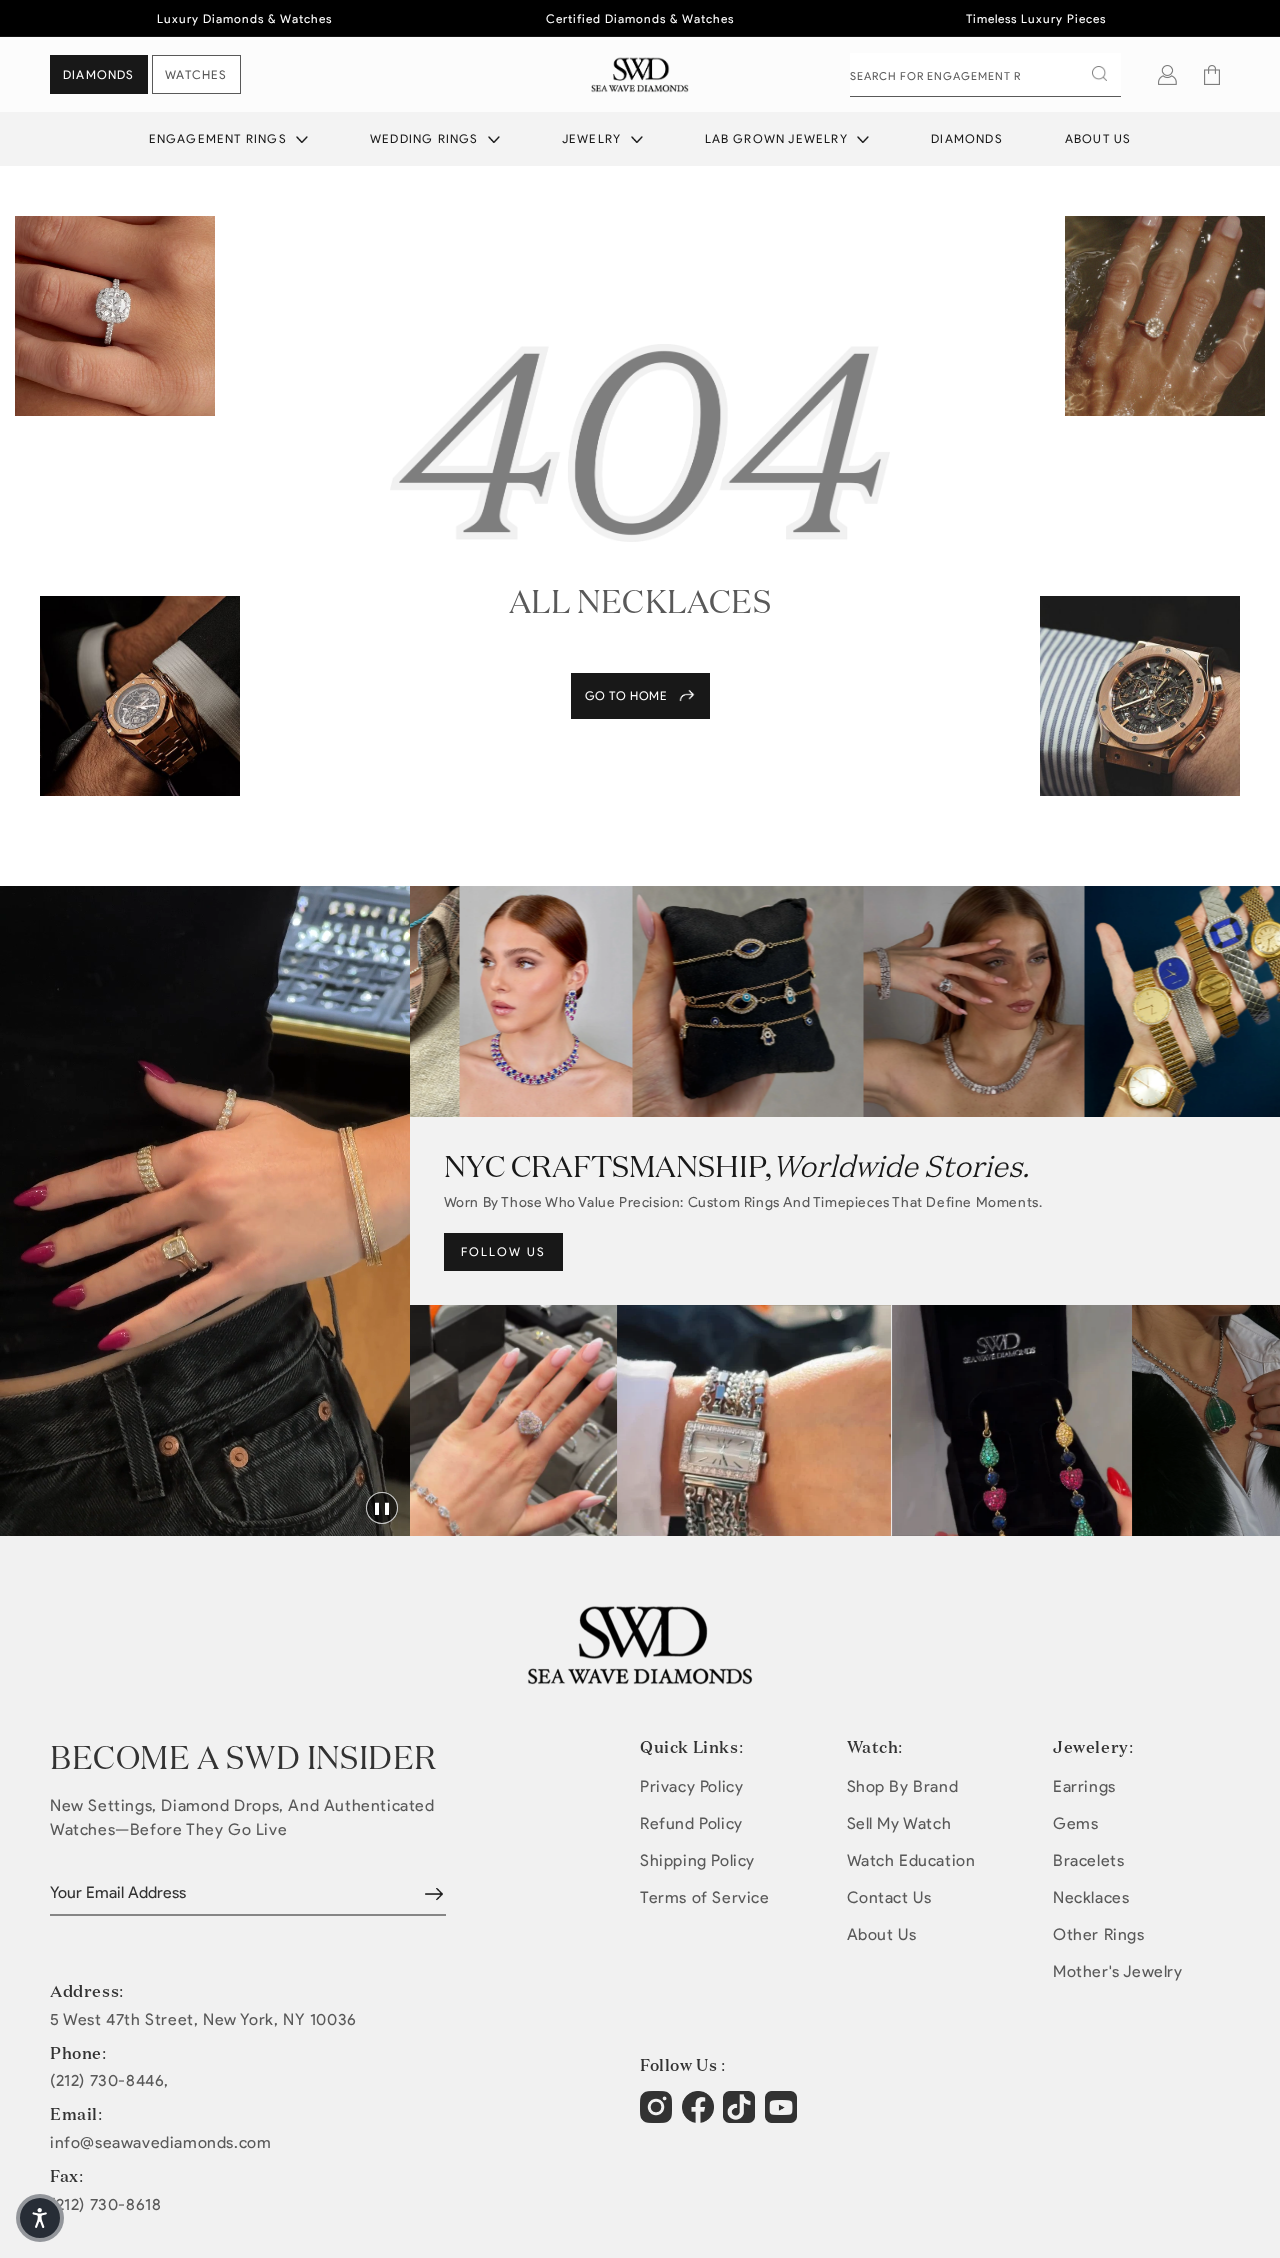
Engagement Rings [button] (220, 138)
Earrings (1084, 1786)
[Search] (1099, 74)
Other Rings (1099, 1934)
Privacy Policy (691, 1786)
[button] (1212, 75)
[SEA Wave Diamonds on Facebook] (700, 2117)
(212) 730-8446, (109, 2081)
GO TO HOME (626, 695)
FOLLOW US (503, 1251)
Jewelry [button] (594, 138)
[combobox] (985, 75)
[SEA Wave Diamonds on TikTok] (783, 2117)
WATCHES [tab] (196, 74)
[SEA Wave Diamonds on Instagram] (658, 2117)
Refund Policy (691, 1823)
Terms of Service (705, 1897)
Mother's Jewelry (1118, 1971)
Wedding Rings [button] (426, 138)
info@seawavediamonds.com (160, 2143)
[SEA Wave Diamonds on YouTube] (741, 2117)
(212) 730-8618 (105, 2205)
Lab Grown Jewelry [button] (779, 138)
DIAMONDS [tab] (99, 74)
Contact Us (889, 1897)
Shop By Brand (903, 1786)
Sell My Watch (899, 1823)
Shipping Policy (697, 1860)
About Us (1098, 138)
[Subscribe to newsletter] (434, 1894)
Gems (1075, 1823)
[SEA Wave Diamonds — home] (640, 74)
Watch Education (911, 1860)
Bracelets (1088, 1860)
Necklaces (1091, 1897)
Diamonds (967, 138)
